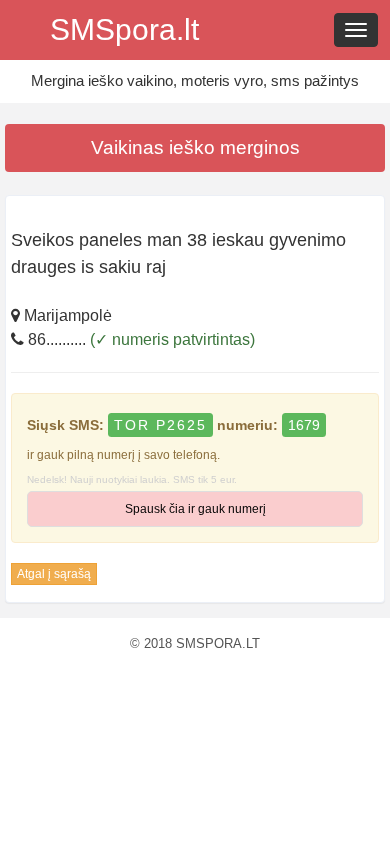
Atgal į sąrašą (54, 574)
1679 (304, 425)
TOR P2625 (160, 425)
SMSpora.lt (124, 29)
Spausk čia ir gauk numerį (195, 509)
